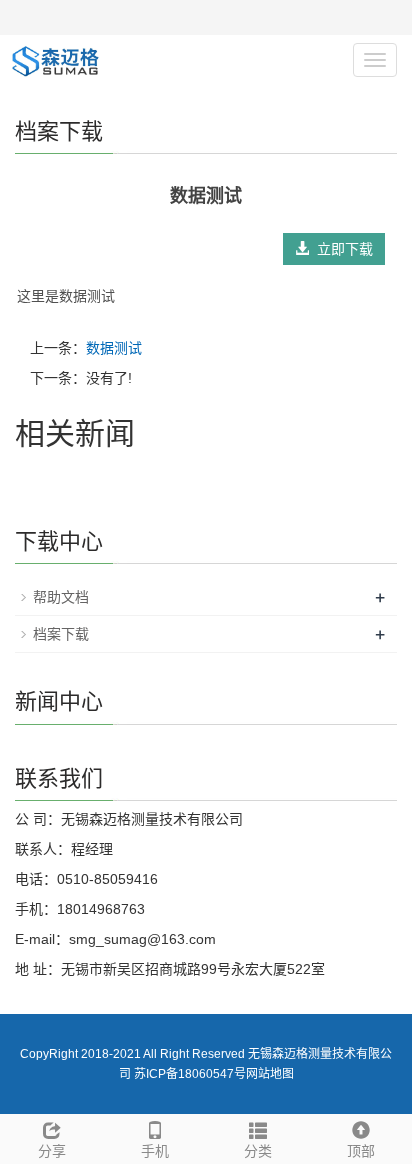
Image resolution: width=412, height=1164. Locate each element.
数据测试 (114, 348)
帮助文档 (61, 597)
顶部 (361, 1151)
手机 (155, 1151)
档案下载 (61, 634)
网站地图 (270, 1074)
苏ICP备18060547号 (190, 1074)
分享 (52, 1151)
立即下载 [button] (341, 249)
